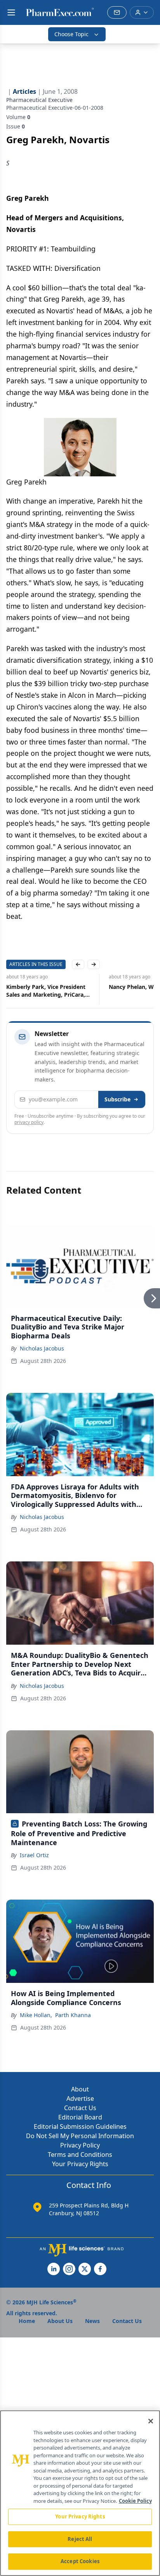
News (92, 2321)
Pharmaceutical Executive (39, 100)
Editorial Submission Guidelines (80, 2126)
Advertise (80, 2098)
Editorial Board (80, 2117)
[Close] (151, 2421)
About (80, 2089)
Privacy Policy (80, 2145)
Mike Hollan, (36, 2015)
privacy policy (29, 1122)
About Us (60, 2321)
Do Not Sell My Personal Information (80, 2136)
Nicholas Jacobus (42, 1348)
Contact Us (80, 2108)
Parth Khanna (73, 2015)
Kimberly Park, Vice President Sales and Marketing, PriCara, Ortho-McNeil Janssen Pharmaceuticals (46, 991)
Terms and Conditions (80, 2155)
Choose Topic (71, 34)
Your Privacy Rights (80, 2164)
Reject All (80, 2539)
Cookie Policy (135, 2501)
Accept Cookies (80, 2561)
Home (27, 2321)
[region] (80, 2493)
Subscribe (117, 1099)
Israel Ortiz (34, 1855)
